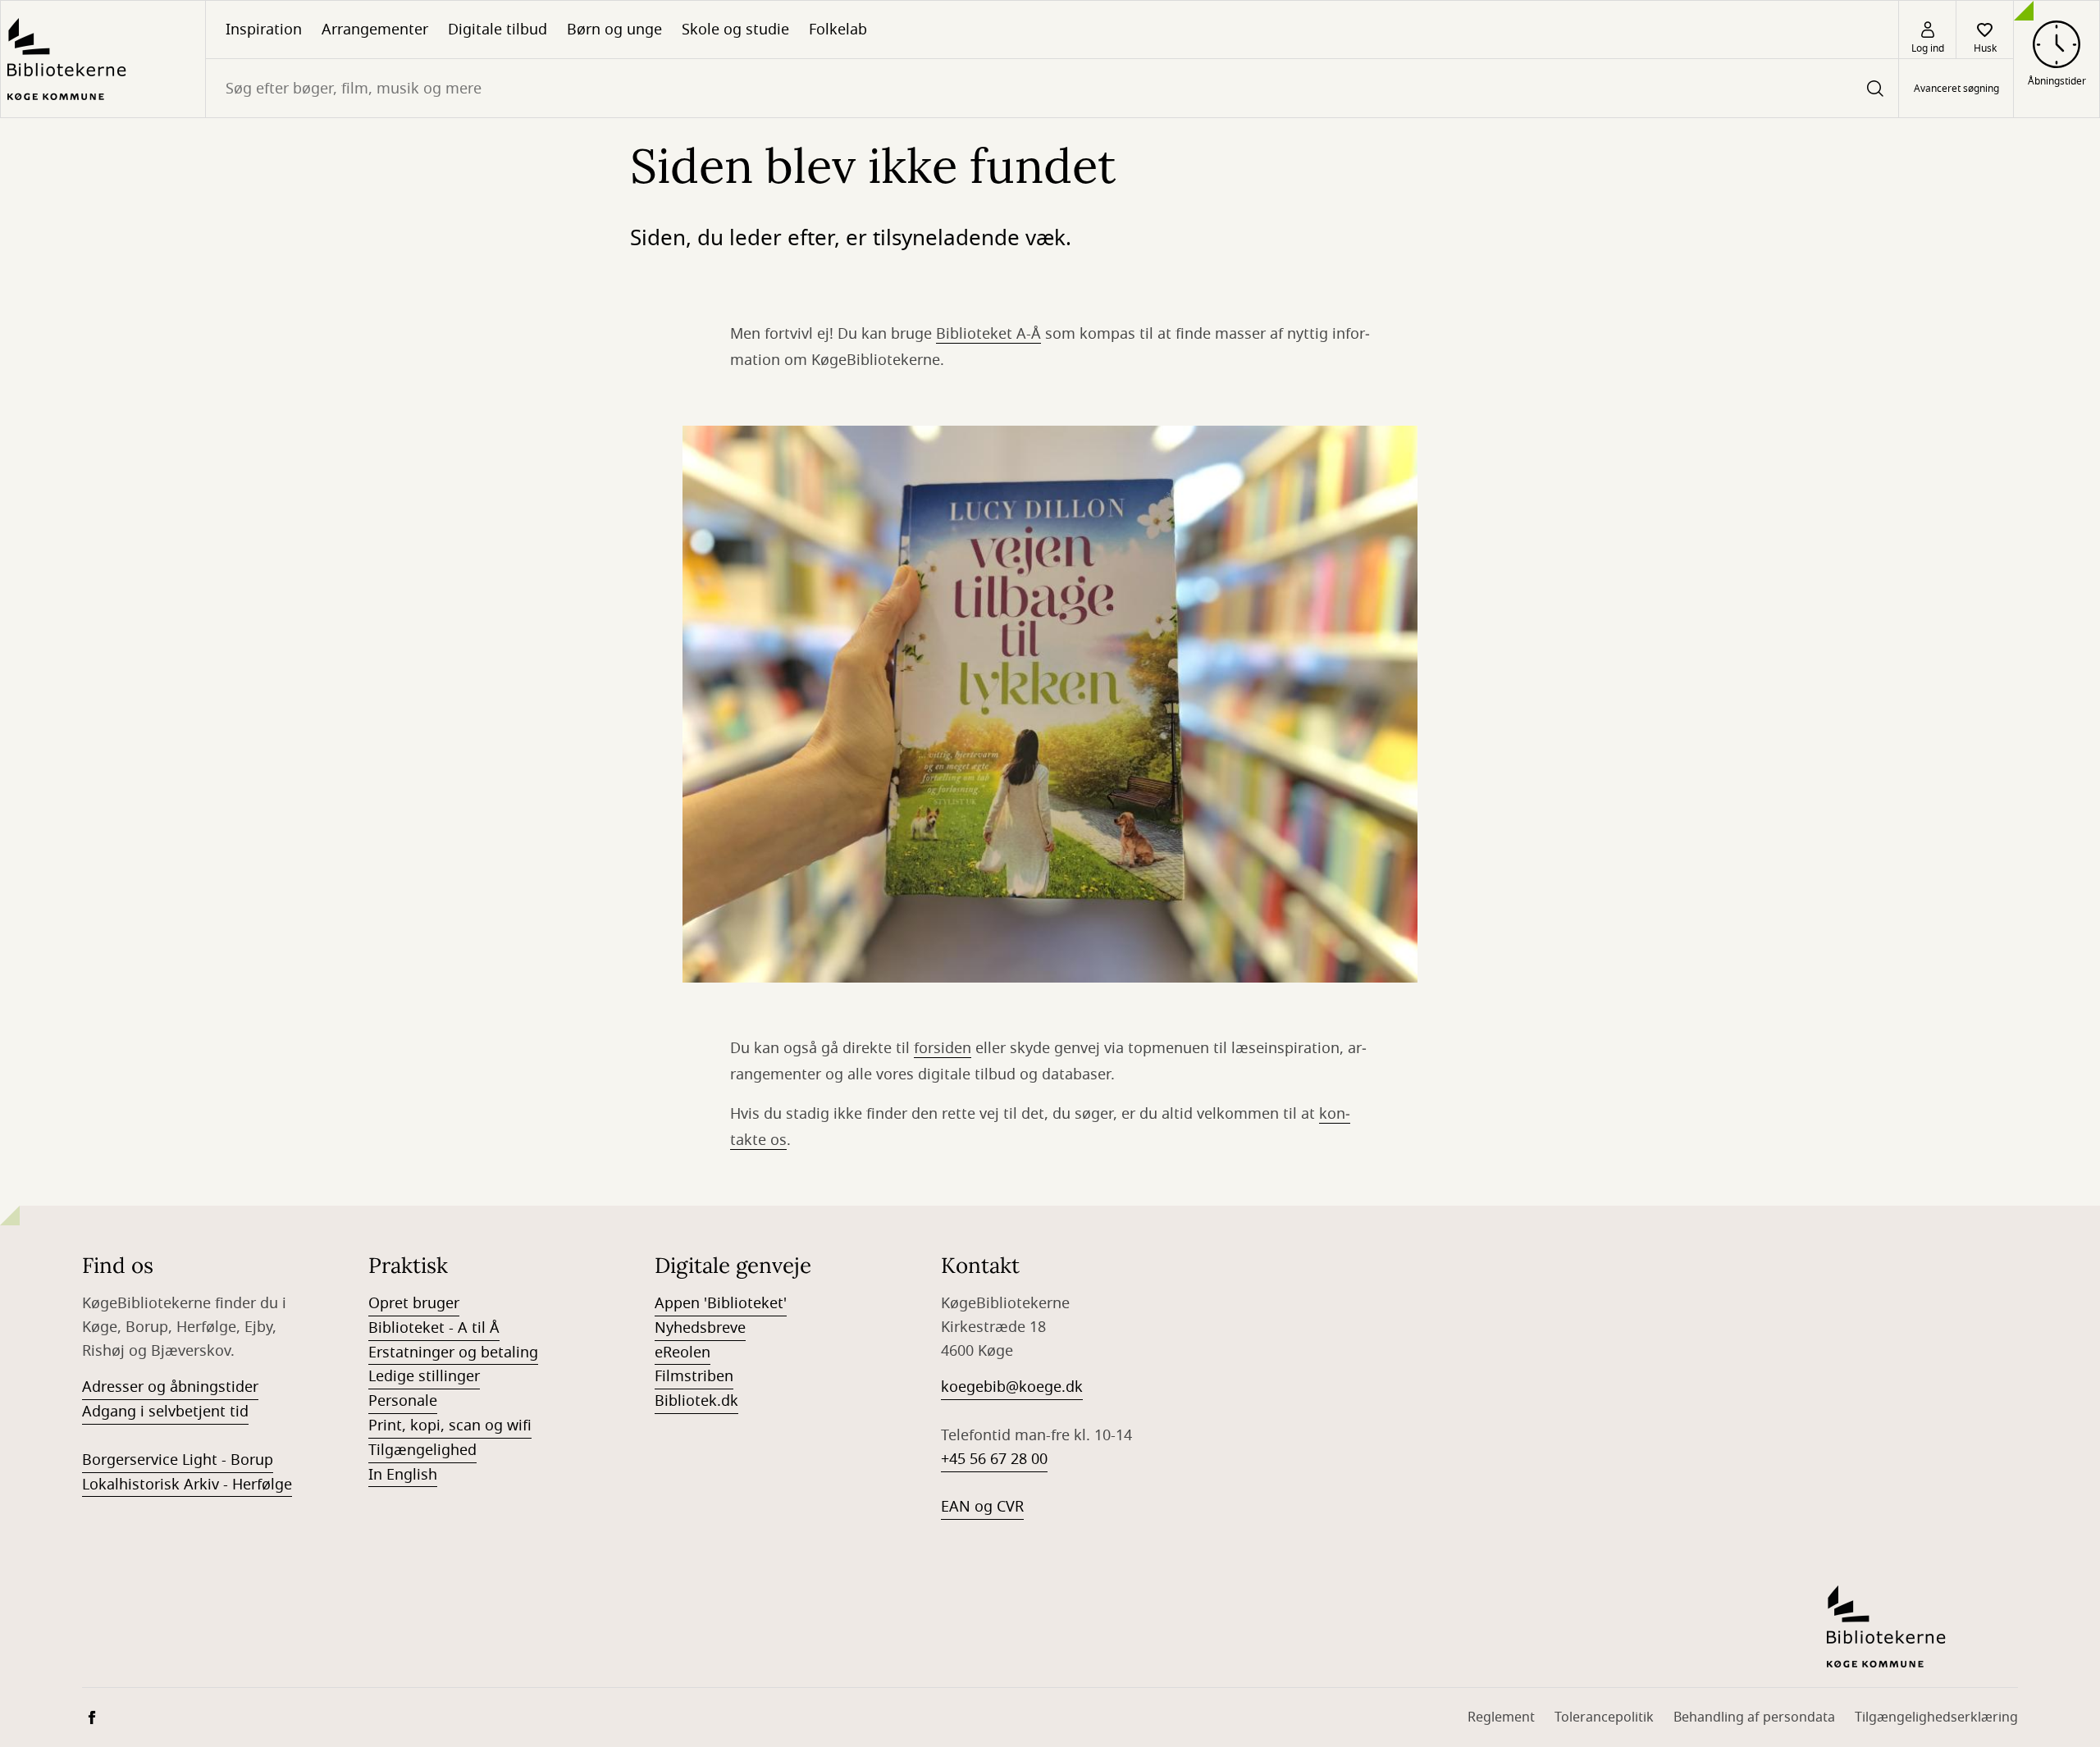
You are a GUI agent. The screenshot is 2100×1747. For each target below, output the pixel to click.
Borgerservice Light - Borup (178, 1460)
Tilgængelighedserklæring (1936, 1717)
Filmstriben (694, 1376)
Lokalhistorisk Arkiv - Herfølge (187, 1485)
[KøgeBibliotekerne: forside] (103, 59)
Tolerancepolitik (1604, 1717)
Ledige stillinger (424, 1376)
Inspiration (264, 30)
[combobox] (1052, 88)
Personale (403, 1401)
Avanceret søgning (1956, 89)
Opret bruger (414, 1303)
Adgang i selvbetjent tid (165, 1412)
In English (403, 1475)
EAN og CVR (982, 1507)
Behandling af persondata (1754, 1717)
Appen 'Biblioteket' (721, 1303)
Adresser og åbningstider (170, 1387)
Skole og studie (735, 30)
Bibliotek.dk (696, 1401)
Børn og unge (614, 30)
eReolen (682, 1352)
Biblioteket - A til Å (434, 1328)
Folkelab (838, 30)
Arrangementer (375, 30)
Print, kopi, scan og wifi (450, 1425)
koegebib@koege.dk (1012, 1387)
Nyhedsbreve (700, 1328)
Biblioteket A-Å (988, 334)
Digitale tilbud (498, 30)
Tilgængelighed (422, 1450)
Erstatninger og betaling (453, 1352)
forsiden (943, 1048)
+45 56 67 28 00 (994, 1459)
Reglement (1501, 1717)
